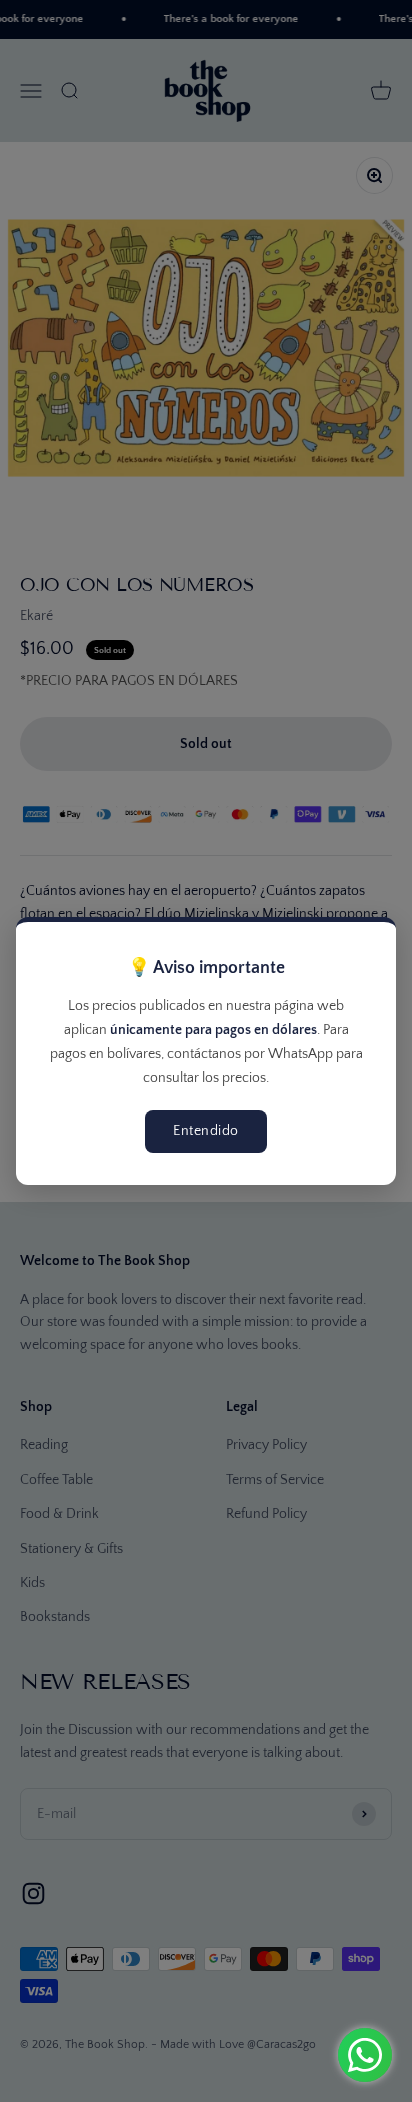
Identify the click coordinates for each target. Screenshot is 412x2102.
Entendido (206, 1131)
